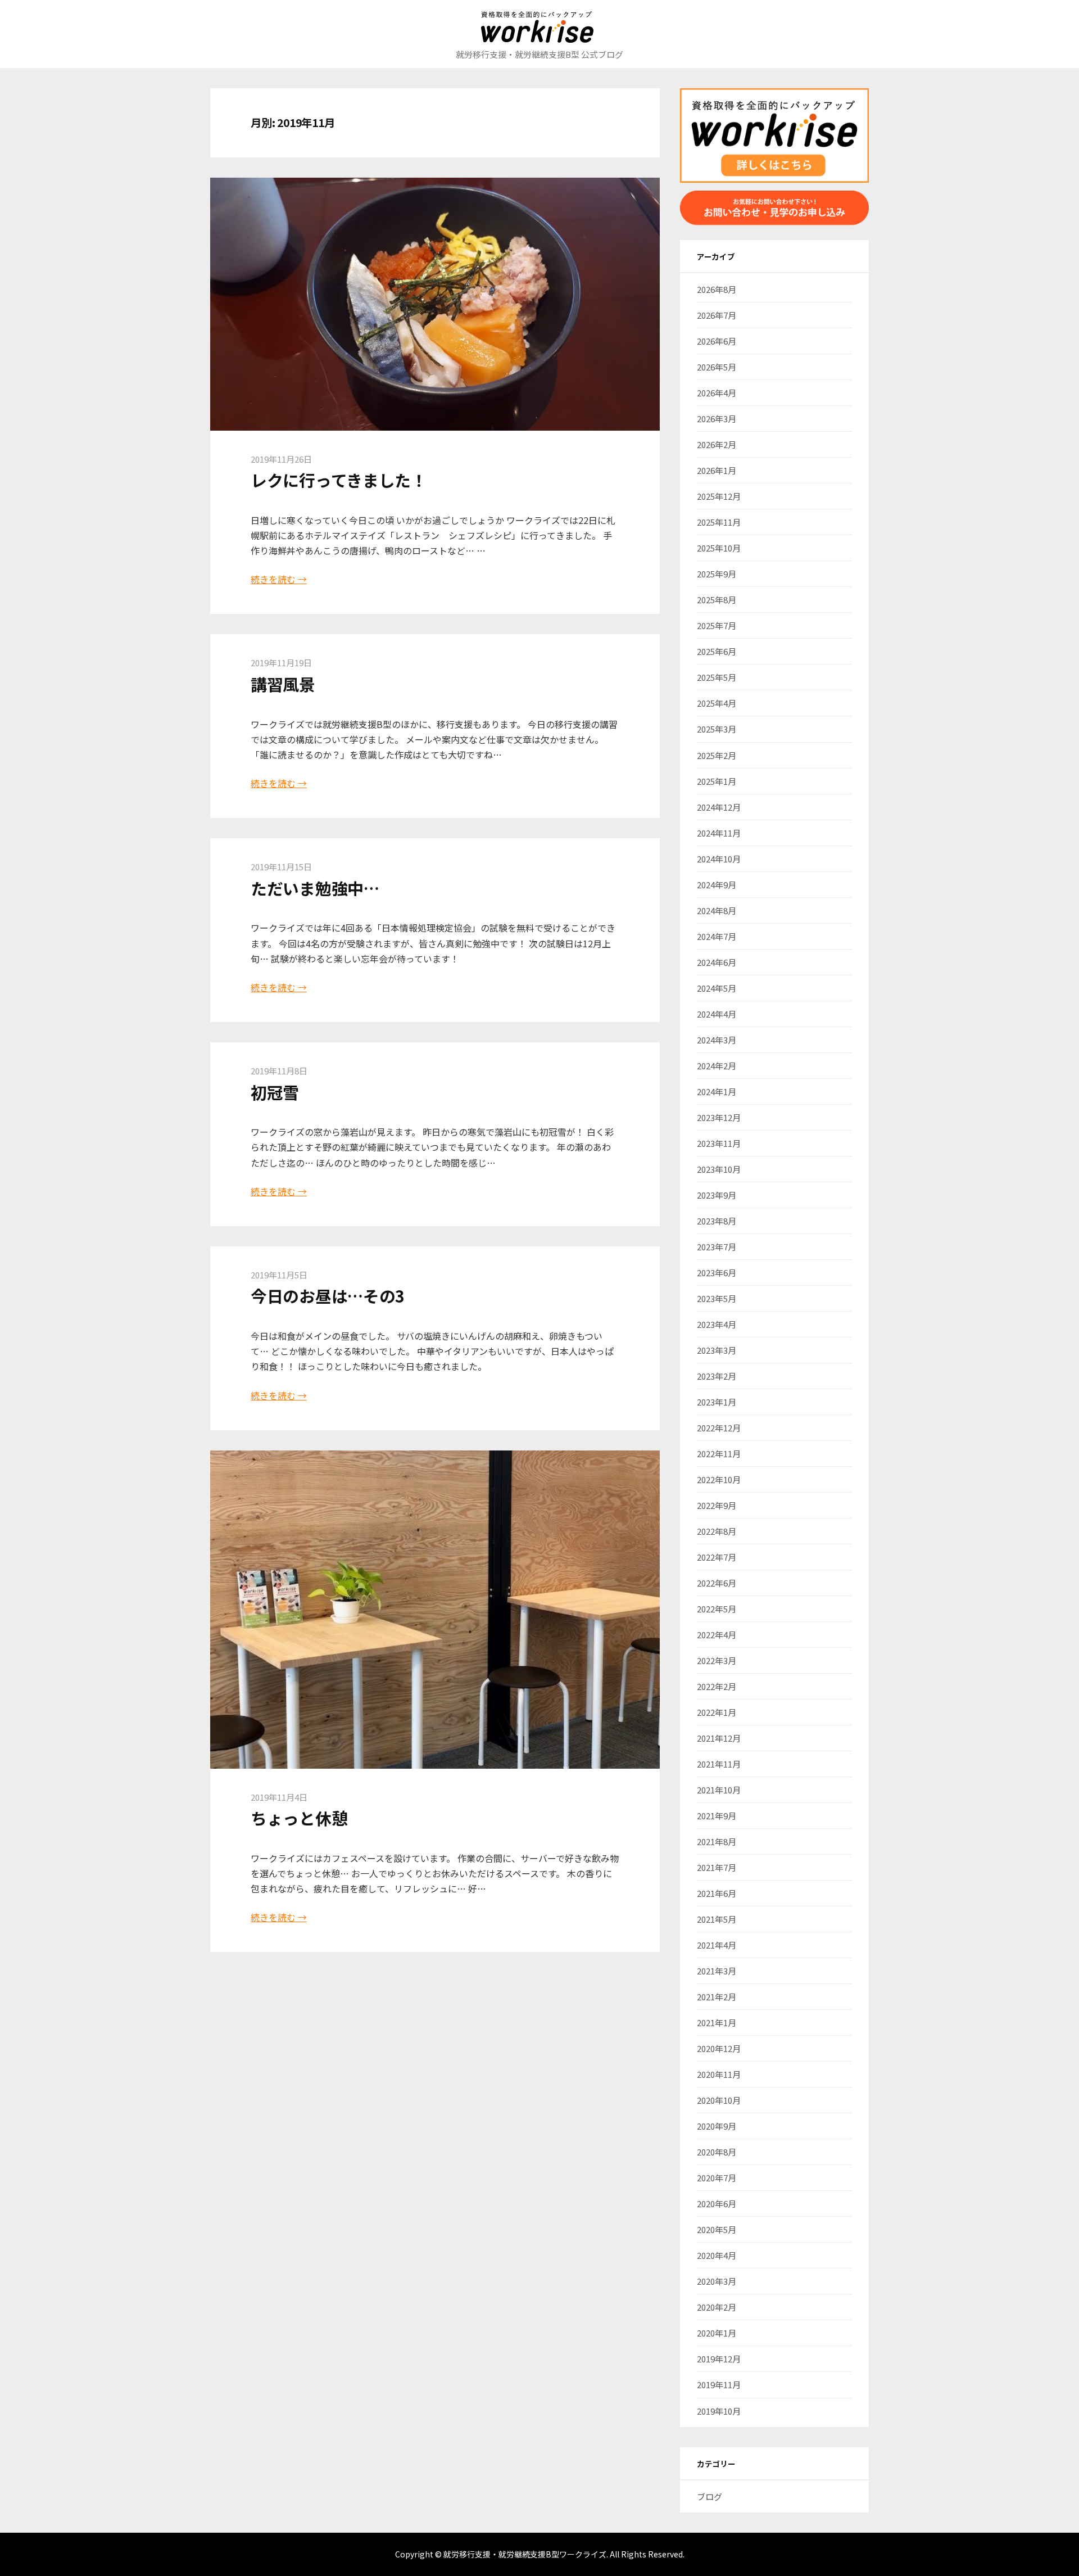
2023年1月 (717, 1402)
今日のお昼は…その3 (328, 1296)
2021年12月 (719, 1738)
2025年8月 (717, 600)
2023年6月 (717, 1273)
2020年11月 (719, 2074)
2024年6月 (717, 962)
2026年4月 (717, 393)
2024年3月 (717, 1040)
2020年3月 (717, 2281)
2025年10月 (719, 548)
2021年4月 (717, 1945)
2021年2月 (717, 1997)
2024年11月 (719, 833)
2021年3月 (717, 1971)
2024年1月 (717, 1092)
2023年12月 (719, 1117)
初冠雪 (275, 1092)
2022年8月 (717, 1531)
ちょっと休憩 (299, 1818)
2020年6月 (717, 2204)
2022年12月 (719, 1428)
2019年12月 (719, 2359)
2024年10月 (719, 859)
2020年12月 (719, 2048)
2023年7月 (717, 1247)
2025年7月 (717, 625)
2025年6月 (717, 651)
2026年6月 (717, 341)
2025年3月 (717, 729)
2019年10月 (719, 2411)
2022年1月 (717, 1712)
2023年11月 (719, 1143)
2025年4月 (717, 703)
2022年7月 (717, 1557)
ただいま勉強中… (315, 888)
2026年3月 (717, 419)
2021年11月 (719, 1764)
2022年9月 (717, 1505)
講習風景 (283, 684)
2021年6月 (717, 1893)
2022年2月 (717, 1686)
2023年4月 (717, 1324)
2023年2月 (717, 1376)
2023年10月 (719, 1169)
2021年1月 (717, 2023)
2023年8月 (717, 1221)
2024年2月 (717, 1066)
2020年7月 (717, 2178)
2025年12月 (719, 496)
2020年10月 (719, 2100)
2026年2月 (717, 444)
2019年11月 (719, 2385)
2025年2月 (717, 755)
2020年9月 (717, 2126)
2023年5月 (717, 1298)
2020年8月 (717, 2152)
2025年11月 (719, 522)
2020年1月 (717, 2333)
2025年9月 (717, 574)
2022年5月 (717, 1609)
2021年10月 (719, 1790)
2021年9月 (717, 1816)
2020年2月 (717, 2307)
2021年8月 (717, 1841)
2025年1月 (717, 781)
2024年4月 (717, 1014)
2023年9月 (717, 1195)
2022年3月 (717, 1660)
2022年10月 (719, 1479)
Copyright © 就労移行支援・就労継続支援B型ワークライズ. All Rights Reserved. (540, 2554)
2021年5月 (717, 1919)
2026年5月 (717, 367)
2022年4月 (717, 1635)
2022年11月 (719, 1454)
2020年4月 (717, 2255)
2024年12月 (719, 807)
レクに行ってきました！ (339, 480)
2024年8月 (717, 910)
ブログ (709, 2496)
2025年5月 (717, 677)
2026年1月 (717, 470)
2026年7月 (717, 315)
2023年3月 (717, 1350)
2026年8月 (717, 289)
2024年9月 (717, 885)
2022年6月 (717, 1583)
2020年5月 (717, 2229)
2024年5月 (717, 988)
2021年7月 (717, 1867)
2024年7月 (717, 936)
